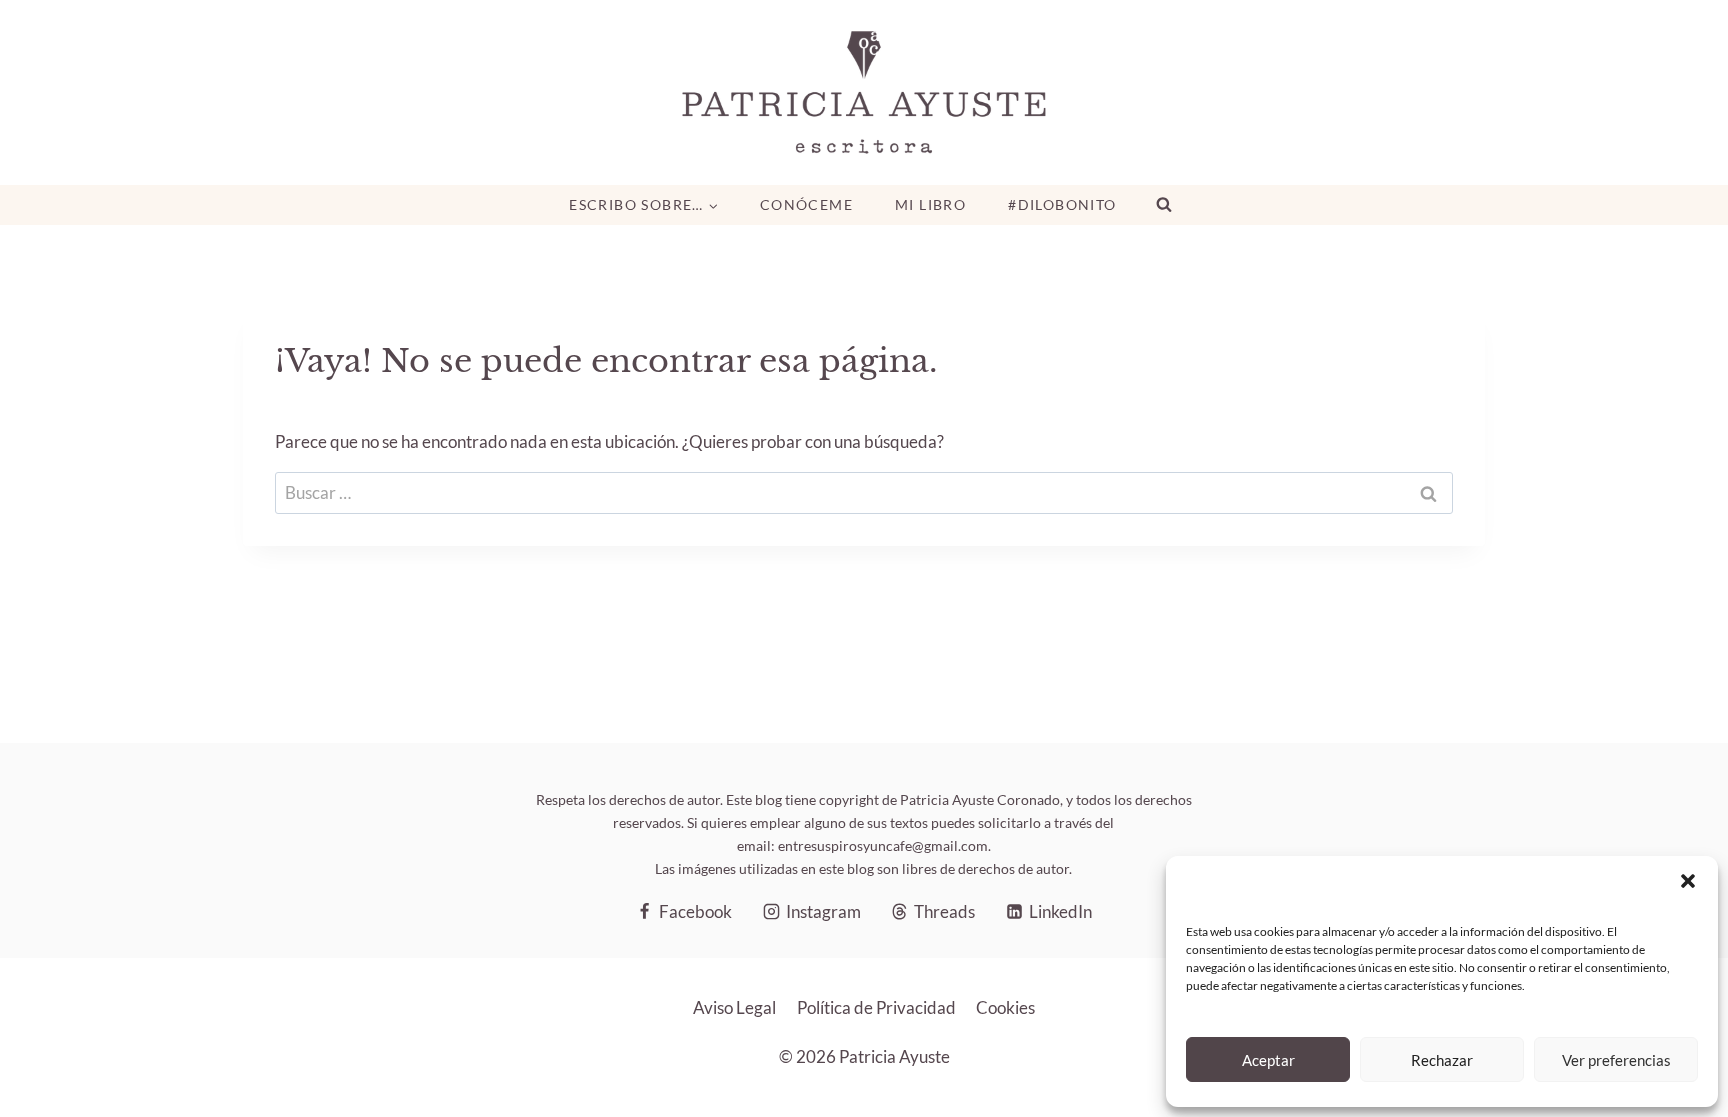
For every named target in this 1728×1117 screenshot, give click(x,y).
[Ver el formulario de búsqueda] (1164, 205)
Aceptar (1268, 1060)
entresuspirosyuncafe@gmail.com (883, 845)
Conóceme (806, 204)
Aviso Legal (734, 1007)
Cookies (1005, 1007)
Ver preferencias (1616, 1060)
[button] (1688, 881)
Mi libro (930, 204)
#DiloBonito (1062, 204)
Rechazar (1442, 1060)
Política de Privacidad (876, 1007)
